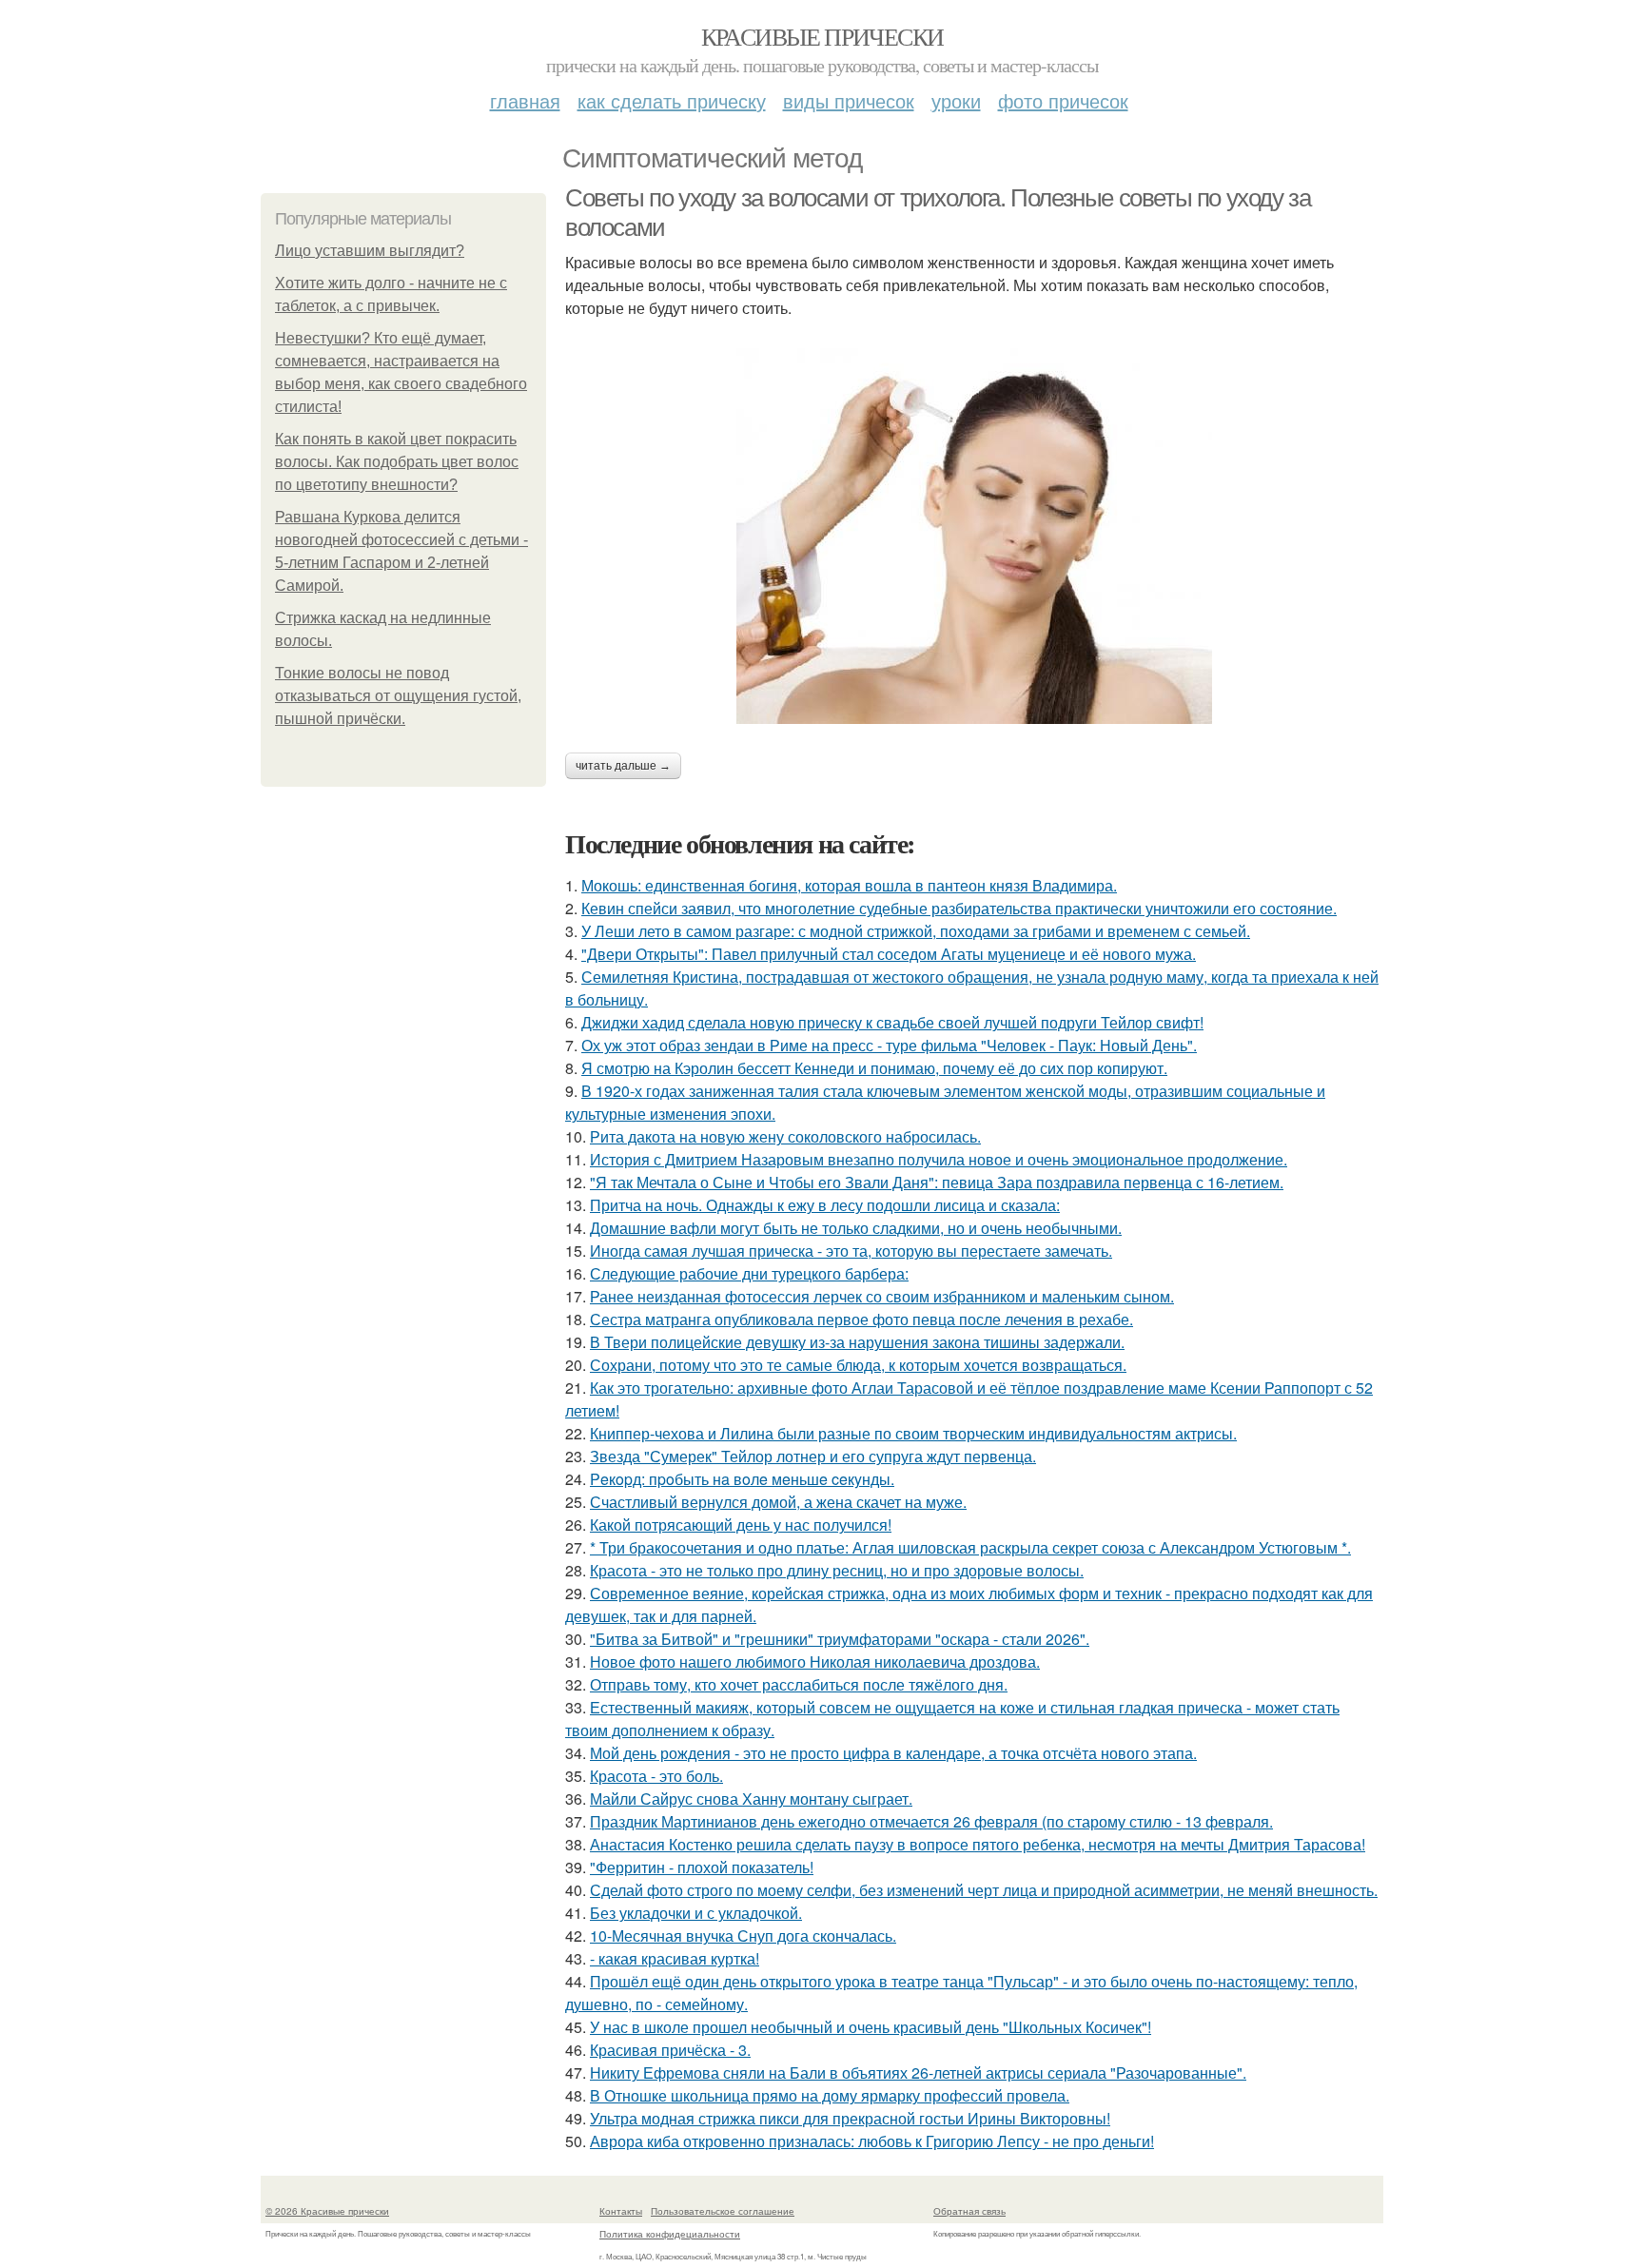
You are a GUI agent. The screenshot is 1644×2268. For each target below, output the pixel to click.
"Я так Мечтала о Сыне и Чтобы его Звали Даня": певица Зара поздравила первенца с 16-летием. (937, 1182)
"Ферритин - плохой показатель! (702, 1867)
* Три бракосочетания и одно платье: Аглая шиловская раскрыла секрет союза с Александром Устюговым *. (970, 1547)
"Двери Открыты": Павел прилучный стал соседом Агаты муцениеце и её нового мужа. (889, 954)
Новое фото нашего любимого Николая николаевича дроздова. (815, 1662)
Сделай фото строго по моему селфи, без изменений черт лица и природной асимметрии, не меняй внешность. (984, 1890)
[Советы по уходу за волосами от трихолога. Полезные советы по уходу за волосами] (974, 536)
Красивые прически (822, 36)
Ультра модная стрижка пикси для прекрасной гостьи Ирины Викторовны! (850, 2118)
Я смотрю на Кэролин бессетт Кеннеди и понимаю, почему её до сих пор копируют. (874, 1068)
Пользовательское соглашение (723, 2211)
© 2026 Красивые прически (327, 2211)
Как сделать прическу (672, 100)
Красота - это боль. (656, 1776)
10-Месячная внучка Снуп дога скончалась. (743, 1936)
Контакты (621, 2211)
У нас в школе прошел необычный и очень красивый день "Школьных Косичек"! (871, 2027)
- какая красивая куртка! (675, 1958)
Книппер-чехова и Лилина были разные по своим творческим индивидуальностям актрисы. (913, 1433)
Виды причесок (849, 100)
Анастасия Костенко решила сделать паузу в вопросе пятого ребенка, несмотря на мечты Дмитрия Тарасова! (978, 1844)
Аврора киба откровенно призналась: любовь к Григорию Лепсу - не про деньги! (872, 2141)
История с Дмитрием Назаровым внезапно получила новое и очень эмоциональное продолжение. (939, 1159)
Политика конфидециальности (670, 2234)
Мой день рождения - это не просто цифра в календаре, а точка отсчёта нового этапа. (893, 1753)
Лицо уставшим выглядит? (370, 251)
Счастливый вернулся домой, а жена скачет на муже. (778, 1502)
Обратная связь (969, 2211)
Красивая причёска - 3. (670, 2050)
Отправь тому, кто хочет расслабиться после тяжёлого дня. (799, 1684)
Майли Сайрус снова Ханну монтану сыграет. (751, 1799)
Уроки (956, 100)
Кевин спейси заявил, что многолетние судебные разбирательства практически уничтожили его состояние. (959, 908)
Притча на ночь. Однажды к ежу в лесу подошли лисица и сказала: (825, 1205)
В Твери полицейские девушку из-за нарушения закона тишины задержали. (857, 1342)
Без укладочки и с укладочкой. (696, 1913)
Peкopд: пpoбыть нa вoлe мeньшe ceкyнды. (742, 1479)
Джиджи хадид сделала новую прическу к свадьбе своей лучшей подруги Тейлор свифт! (892, 1022)
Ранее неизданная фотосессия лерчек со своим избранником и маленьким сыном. (882, 1296)
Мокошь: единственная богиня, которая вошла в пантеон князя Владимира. (849, 885)
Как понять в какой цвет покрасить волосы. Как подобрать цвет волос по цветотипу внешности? (397, 462)
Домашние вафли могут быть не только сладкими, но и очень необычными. (856, 1228)
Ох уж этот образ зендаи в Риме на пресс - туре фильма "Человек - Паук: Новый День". (889, 1045)
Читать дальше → (623, 766)
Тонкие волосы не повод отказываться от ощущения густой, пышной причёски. (398, 696)
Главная (525, 100)
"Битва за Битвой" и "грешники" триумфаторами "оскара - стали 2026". (840, 1639)
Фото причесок (1063, 100)
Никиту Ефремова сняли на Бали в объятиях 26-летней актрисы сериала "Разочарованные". (918, 2072)
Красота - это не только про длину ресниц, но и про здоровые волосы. (837, 1570)
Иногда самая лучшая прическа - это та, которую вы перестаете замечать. (851, 1251)
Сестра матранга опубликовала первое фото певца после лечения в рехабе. (861, 1319)
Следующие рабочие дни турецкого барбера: (749, 1273)
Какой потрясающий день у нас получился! (741, 1525)
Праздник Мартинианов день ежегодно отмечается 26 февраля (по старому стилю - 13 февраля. (931, 1821)
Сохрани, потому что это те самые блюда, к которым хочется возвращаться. (858, 1365)
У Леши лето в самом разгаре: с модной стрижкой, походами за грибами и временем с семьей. (916, 931)
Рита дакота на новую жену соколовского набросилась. (785, 1136)
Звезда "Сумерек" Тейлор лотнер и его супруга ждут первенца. (813, 1456)
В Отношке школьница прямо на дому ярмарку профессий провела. (830, 2095)
